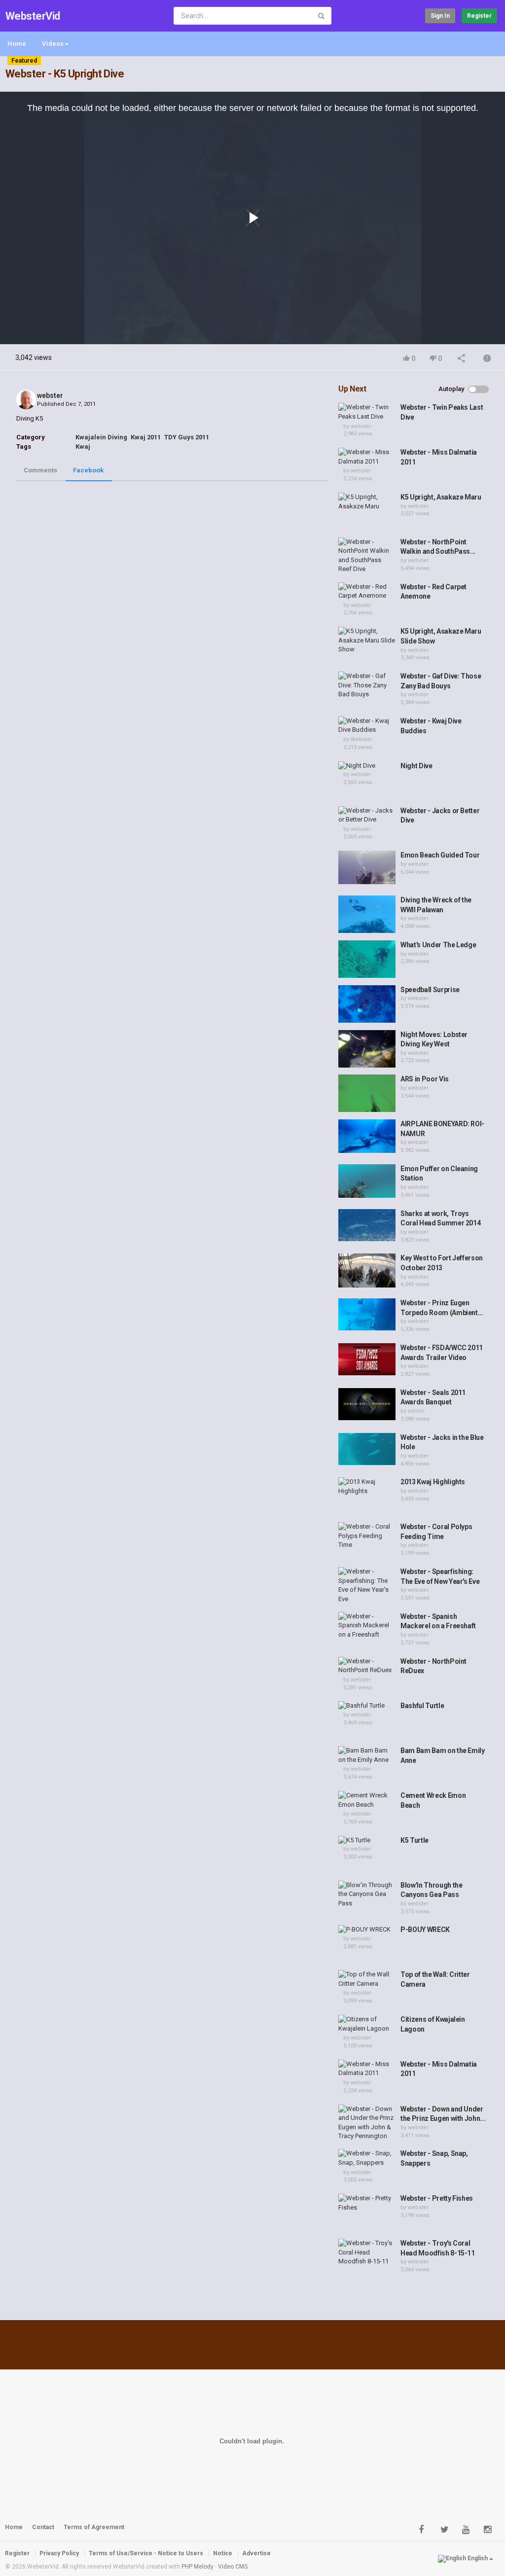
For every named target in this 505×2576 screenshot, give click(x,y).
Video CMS (233, 2567)
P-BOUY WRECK (425, 1930)
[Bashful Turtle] (367, 1706)
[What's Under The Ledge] (367, 959)
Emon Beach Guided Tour (440, 855)
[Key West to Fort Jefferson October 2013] (367, 1270)
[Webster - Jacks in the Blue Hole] (367, 1449)
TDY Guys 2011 (187, 437)
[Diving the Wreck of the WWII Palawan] (367, 914)
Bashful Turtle (422, 1706)
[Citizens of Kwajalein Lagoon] (367, 2024)
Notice (223, 2553)
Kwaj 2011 (146, 437)
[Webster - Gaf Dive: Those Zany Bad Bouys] (367, 685)
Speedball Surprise (430, 990)
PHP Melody (198, 2567)
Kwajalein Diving (101, 437)
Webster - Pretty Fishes (437, 2198)
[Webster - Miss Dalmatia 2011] (367, 457)
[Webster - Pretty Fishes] (367, 2203)
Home (17, 44)
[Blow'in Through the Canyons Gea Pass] (367, 1895)
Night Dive (416, 766)
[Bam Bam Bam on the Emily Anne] (367, 1755)
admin (416, 1411)
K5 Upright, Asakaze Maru (441, 497)
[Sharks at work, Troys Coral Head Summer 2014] (367, 1225)
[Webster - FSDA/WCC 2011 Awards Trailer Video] (367, 1359)
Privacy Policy (59, 2553)
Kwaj (83, 447)
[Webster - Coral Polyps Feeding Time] (367, 1536)
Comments (40, 470)
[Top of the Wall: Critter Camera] (367, 1979)
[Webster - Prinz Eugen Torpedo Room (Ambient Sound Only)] (367, 1314)
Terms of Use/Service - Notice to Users (146, 2553)
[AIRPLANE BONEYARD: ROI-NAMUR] (367, 1136)
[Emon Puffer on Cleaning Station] (367, 1181)
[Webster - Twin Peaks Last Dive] (367, 412)
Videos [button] (53, 44)
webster (50, 395)
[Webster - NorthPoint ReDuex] (367, 1666)
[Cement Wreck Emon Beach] (367, 1800)
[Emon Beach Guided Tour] (367, 867)
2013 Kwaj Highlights (433, 1482)
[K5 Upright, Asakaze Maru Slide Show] (367, 641)
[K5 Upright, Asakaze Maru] (367, 502)
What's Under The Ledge (438, 945)
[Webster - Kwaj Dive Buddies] (367, 726)
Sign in (440, 16)
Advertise (256, 2553)
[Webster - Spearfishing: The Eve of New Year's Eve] (367, 1585)
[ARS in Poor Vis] (367, 1093)
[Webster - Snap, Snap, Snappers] (367, 2158)
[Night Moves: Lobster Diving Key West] (367, 1049)
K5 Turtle (415, 1840)
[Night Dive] (367, 766)
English (478, 2558)
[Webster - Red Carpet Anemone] (367, 591)
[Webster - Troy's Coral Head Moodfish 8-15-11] (367, 2253)
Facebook (88, 470)
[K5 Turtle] (367, 1841)
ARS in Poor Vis (425, 1079)
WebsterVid (33, 16)
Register (479, 16)
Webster (361, 739)
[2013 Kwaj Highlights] (367, 1486)
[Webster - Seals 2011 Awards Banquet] (367, 1404)
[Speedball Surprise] (367, 1004)
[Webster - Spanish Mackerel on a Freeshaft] (367, 1626)
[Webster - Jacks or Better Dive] (367, 815)
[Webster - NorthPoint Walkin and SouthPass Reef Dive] (367, 556)
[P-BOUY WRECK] (367, 1930)
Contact (43, 2527)
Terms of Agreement (94, 2527)
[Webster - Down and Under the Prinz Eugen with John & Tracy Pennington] (367, 2123)
